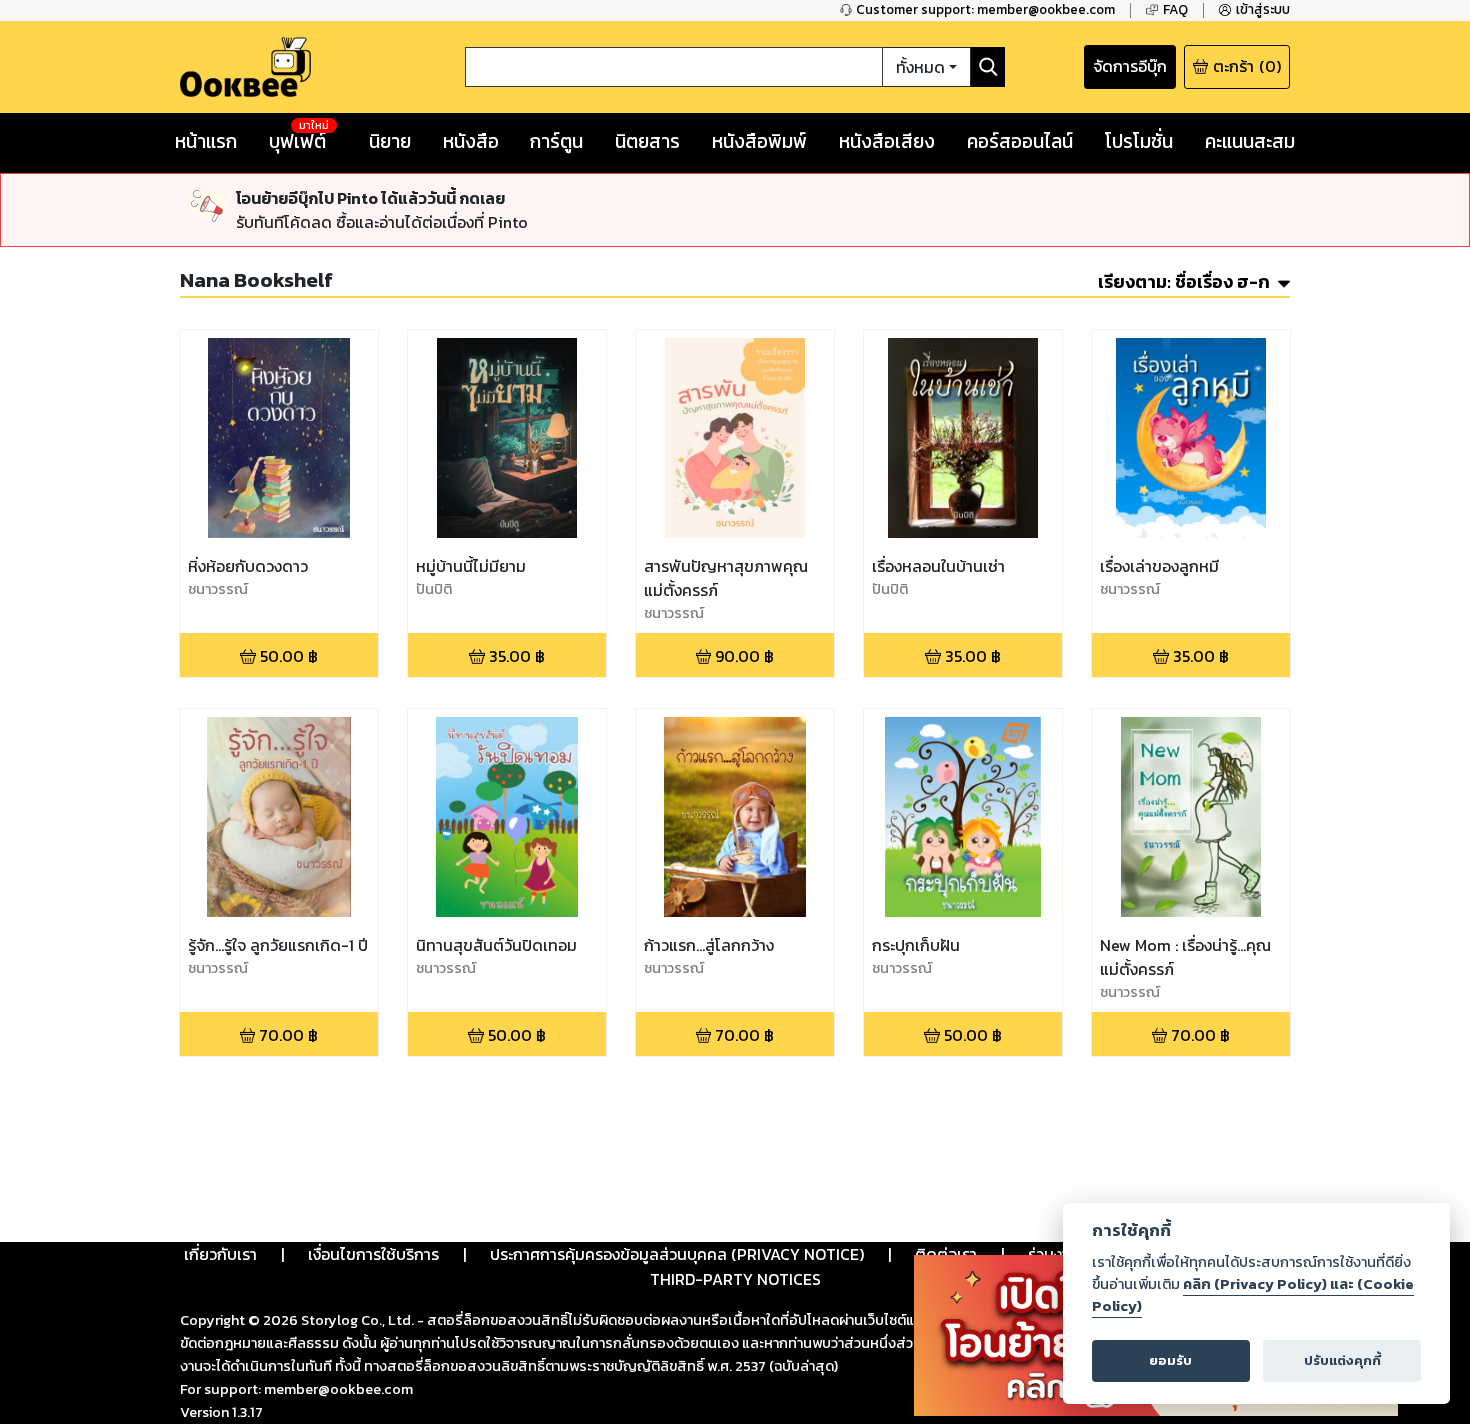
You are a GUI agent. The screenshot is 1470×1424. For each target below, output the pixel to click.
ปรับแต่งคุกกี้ (1342, 1360)
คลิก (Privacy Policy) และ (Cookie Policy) (1253, 1295)
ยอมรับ (1170, 1360)
